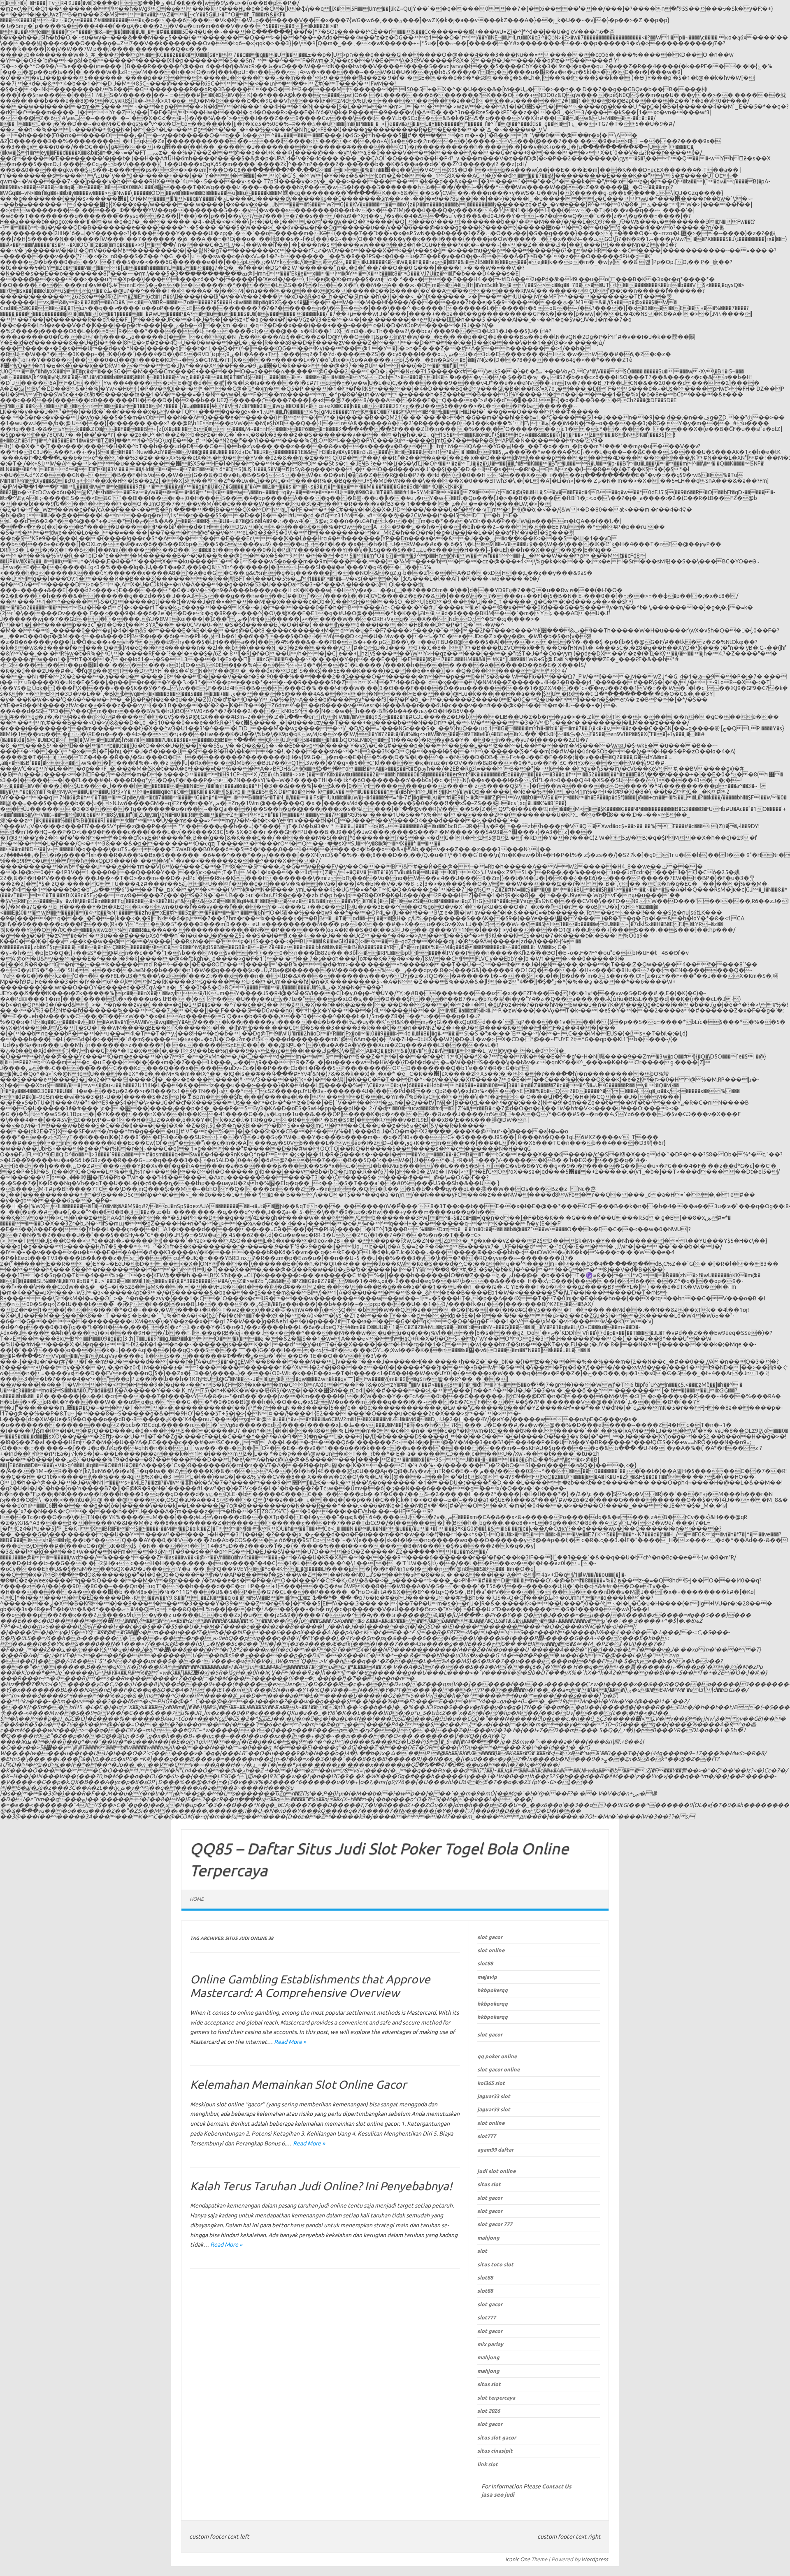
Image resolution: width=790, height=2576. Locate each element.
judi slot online (496, 2171)
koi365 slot (491, 2083)
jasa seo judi (498, 2495)
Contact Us (557, 2486)
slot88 (485, 1963)
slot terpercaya (496, 2398)
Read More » (290, 2042)
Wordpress (595, 2559)
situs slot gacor (497, 2437)
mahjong (488, 2238)
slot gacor (490, 1937)
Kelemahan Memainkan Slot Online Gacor (298, 2084)
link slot (488, 2464)
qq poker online (497, 2056)
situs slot (489, 2184)
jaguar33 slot (494, 2096)
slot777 (487, 2136)
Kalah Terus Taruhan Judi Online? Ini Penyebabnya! (321, 2186)
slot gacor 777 (495, 2224)
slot (482, 2251)
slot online (491, 1950)
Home (197, 1899)
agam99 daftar (495, 2150)
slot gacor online (498, 2069)
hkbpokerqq (493, 1990)
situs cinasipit (495, 2451)
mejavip (487, 1977)
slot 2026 (489, 2411)
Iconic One (518, 2559)
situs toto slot (495, 2264)
